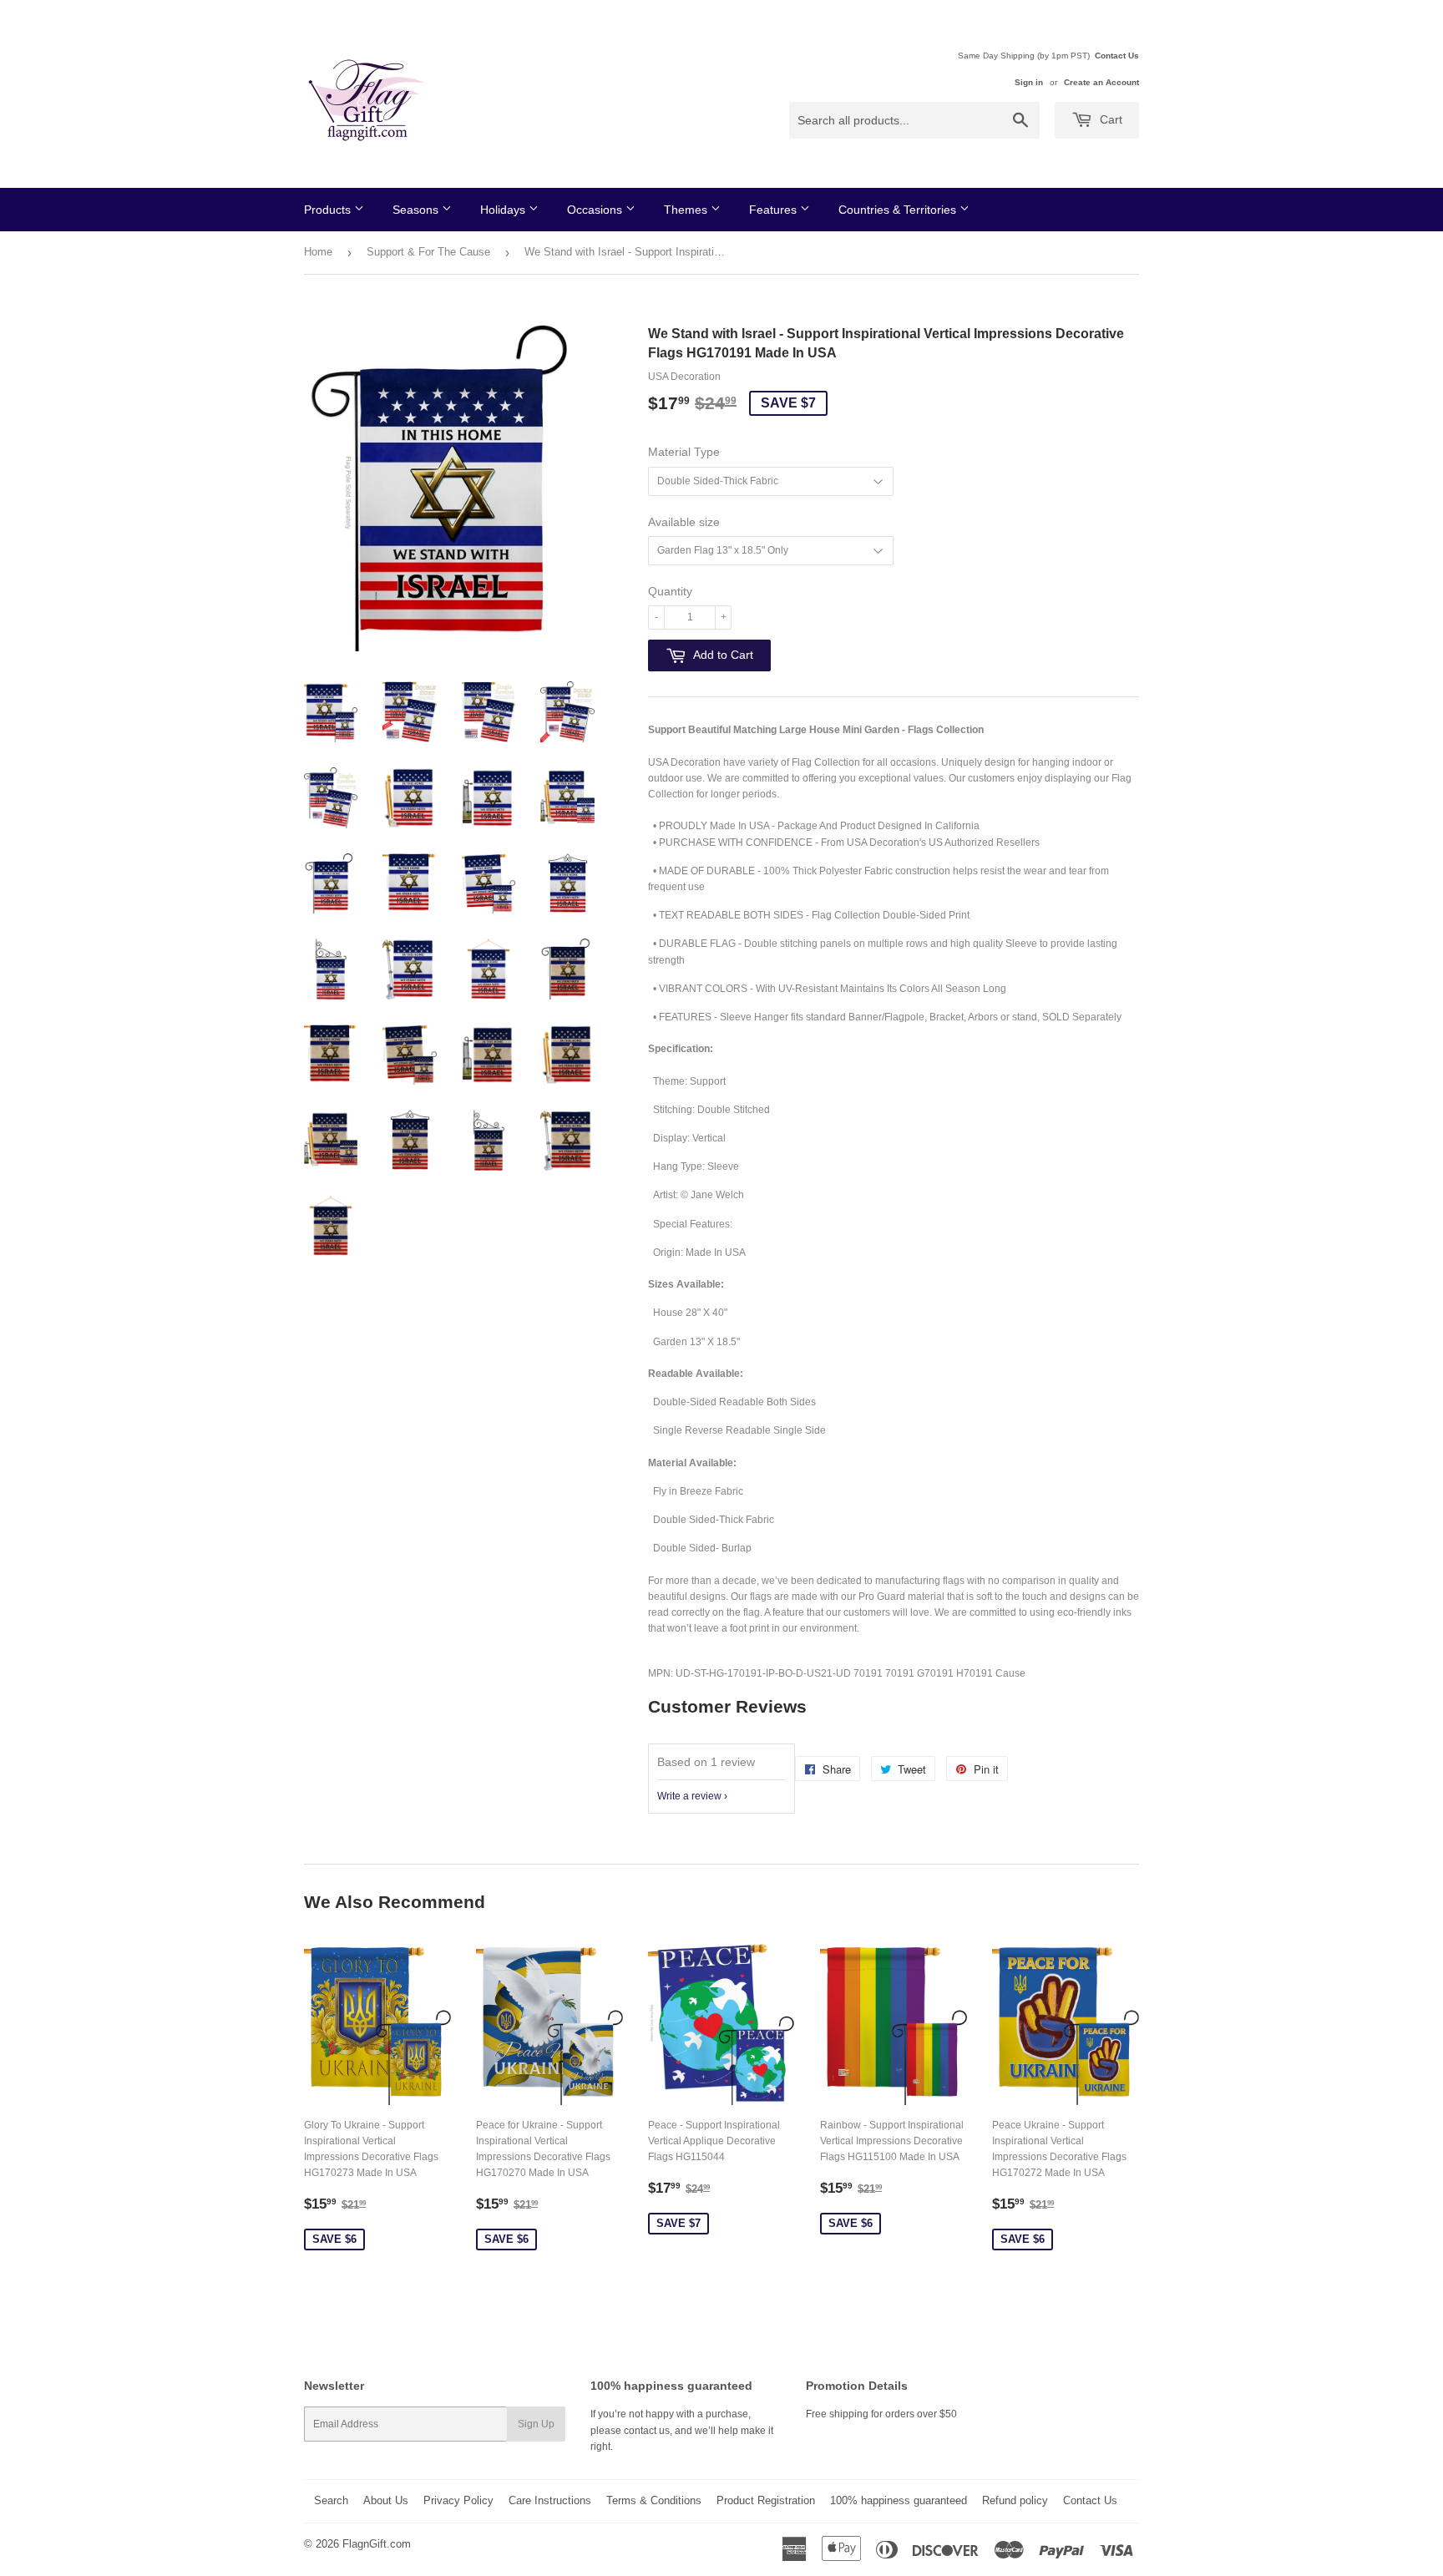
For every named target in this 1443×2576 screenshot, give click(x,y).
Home (318, 252)
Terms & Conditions (654, 2500)
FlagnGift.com (377, 2544)
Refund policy (1015, 2500)
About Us (386, 2500)
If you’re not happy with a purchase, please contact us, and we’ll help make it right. (682, 2430)
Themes (687, 210)
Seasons (417, 210)
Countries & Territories (899, 210)
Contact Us (1117, 56)
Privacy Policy (458, 2500)
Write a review (689, 1796)
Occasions (596, 210)
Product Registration (766, 2500)
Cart (1109, 119)
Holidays (504, 210)
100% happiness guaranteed (899, 2500)
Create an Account (1101, 82)
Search (331, 2500)
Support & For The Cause (428, 252)
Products (329, 210)
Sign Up (536, 2424)
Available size (684, 522)
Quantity (670, 591)
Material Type (684, 452)
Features (775, 210)
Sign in (1029, 82)
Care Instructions (550, 2500)
